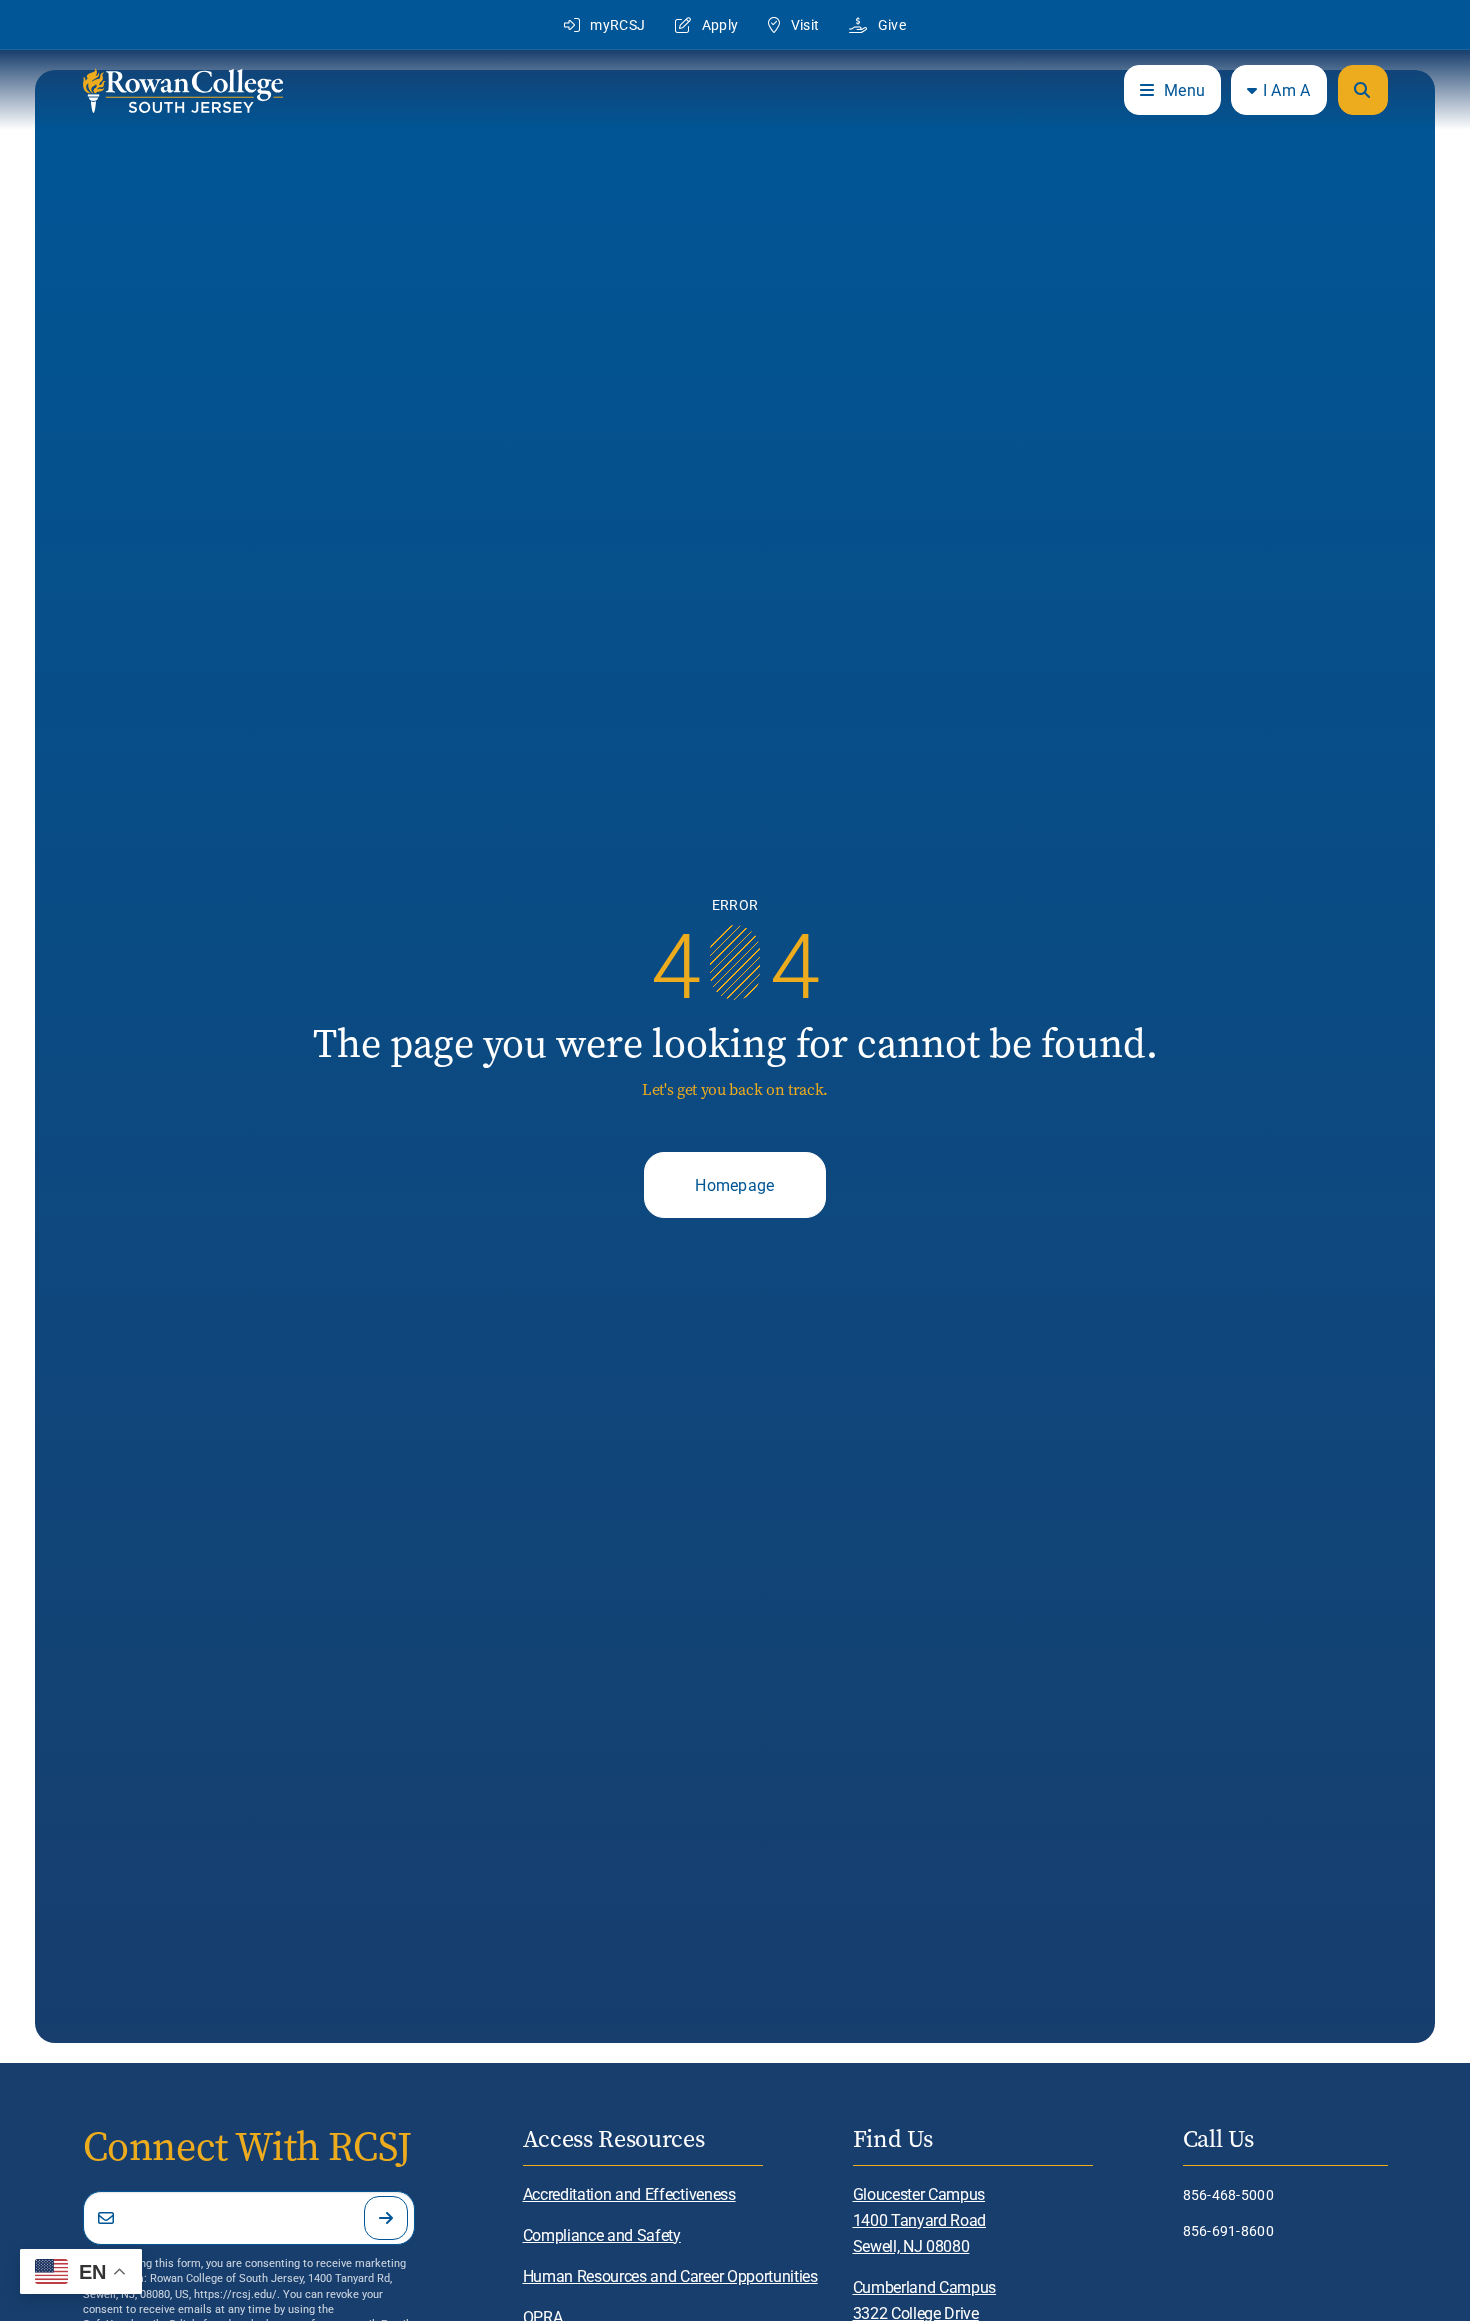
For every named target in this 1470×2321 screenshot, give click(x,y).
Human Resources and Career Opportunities (670, 2275)
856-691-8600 (1228, 2230)
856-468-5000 (1228, 2194)
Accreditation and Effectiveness (629, 2193)
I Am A (1287, 89)
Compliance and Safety (602, 2234)
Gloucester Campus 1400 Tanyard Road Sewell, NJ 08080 (920, 2219)
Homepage (735, 1184)
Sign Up (386, 2218)
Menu (1184, 89)
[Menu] (1363, 90)
